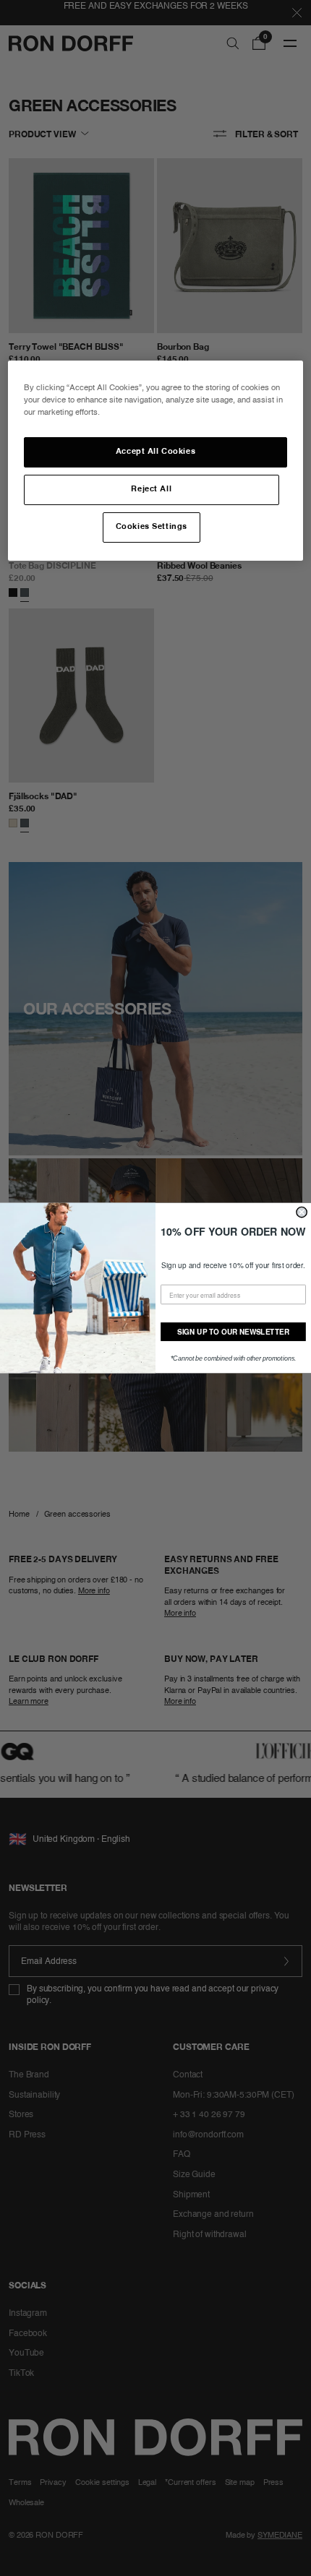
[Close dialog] (302, 1212)
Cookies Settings (152, 527)
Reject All (151, 489)
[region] (156, 461)
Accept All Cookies (155, 452)
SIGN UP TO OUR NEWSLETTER (233, 1332)
